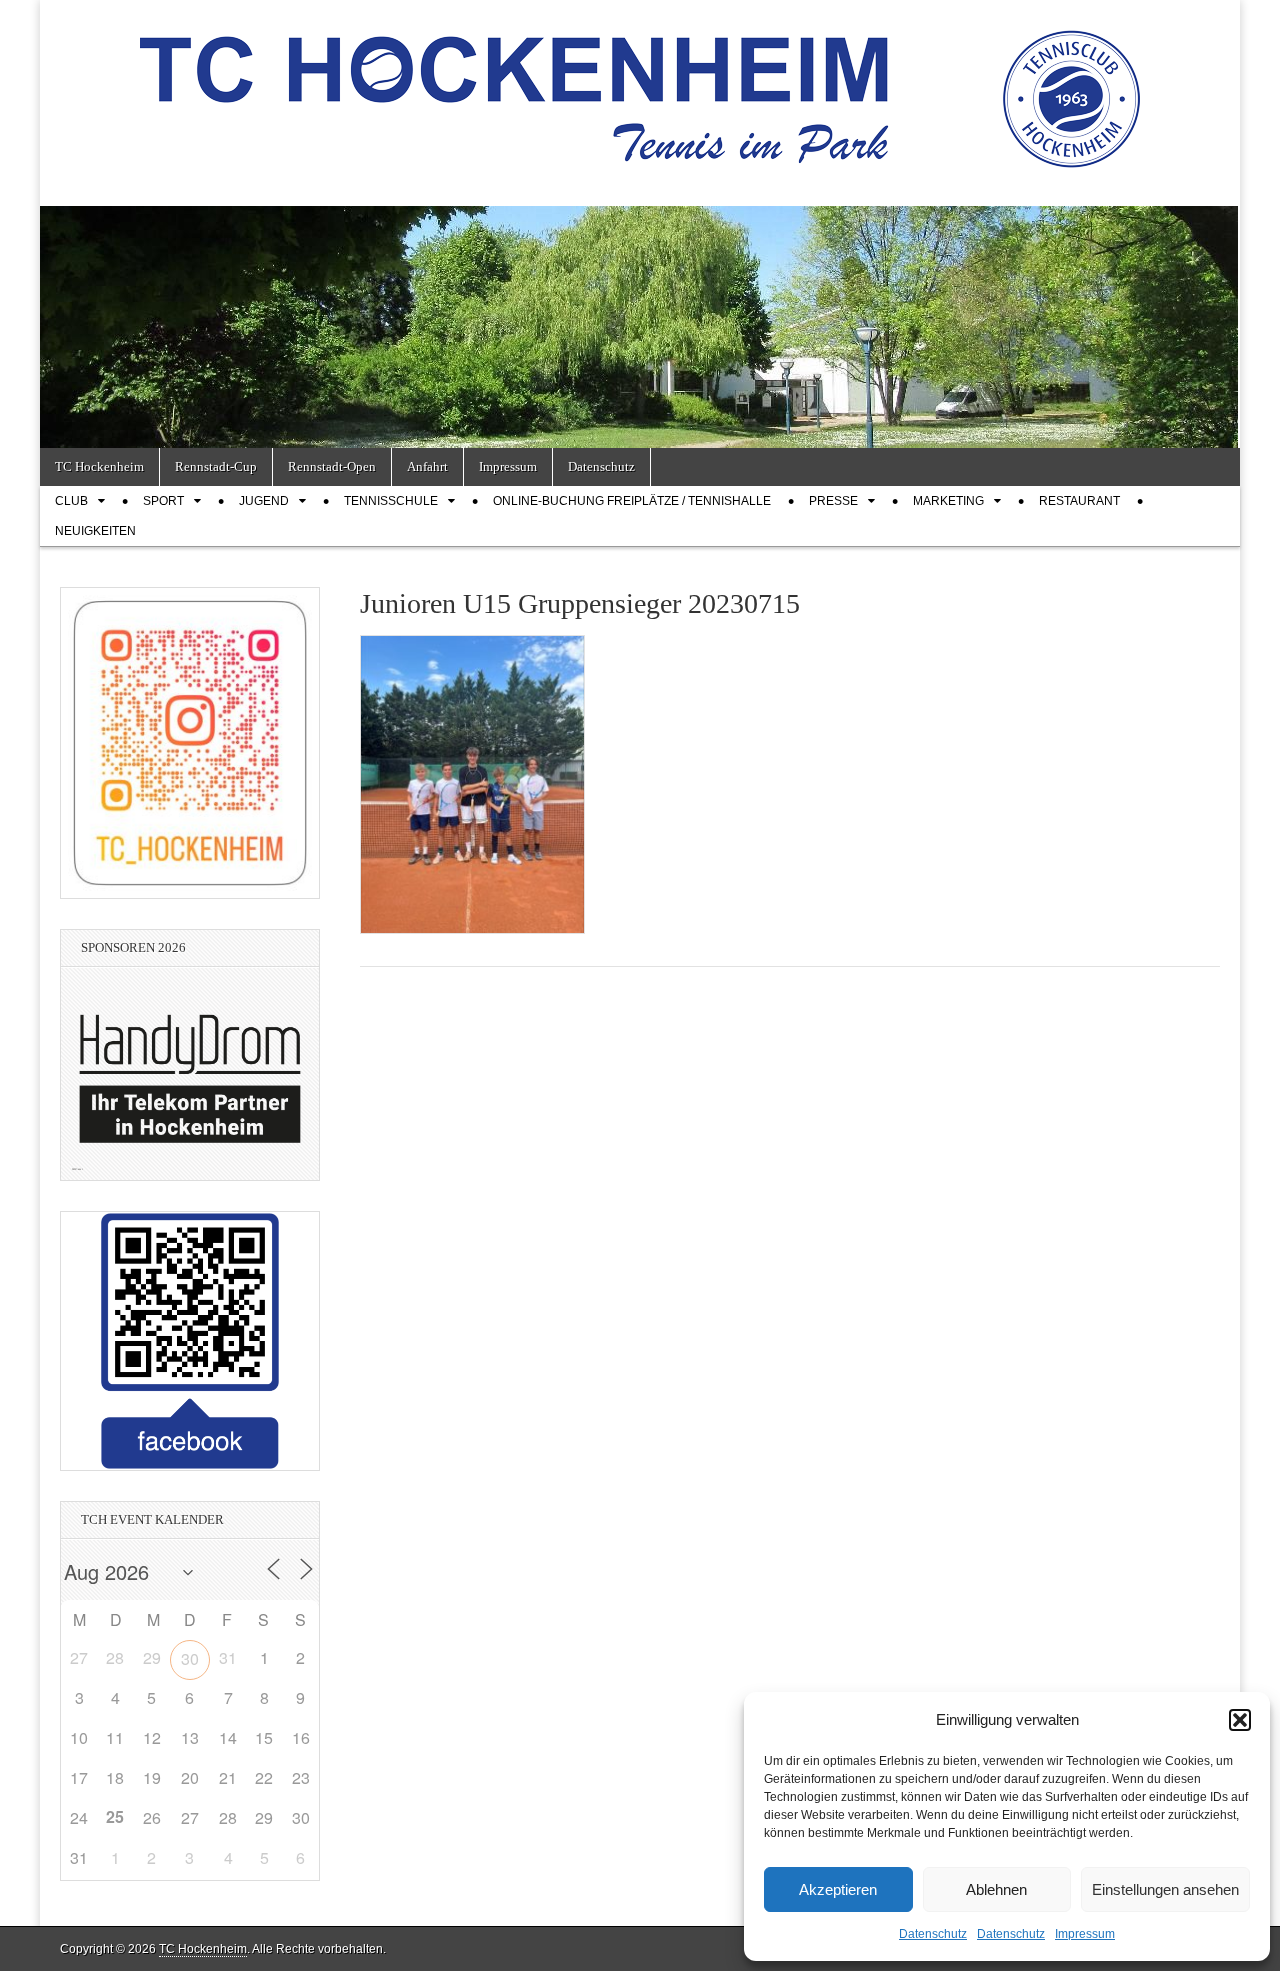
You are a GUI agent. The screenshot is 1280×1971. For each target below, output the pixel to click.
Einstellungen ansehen (1165, 1889)
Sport (163, 501)
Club (71, 501)
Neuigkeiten (95, 531)
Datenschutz (933, 1934)
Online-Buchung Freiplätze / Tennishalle (632, 501)
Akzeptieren (838, 1889)
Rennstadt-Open (332, 466)
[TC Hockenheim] (640, 88)
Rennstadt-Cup (216, 466)
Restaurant (1079, 501)
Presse (833, 501)
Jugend (264, 501)
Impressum (1085, 1934)
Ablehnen (996, 1889)
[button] (1240, 1720)
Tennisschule (391, 501)
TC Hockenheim (99, 466)
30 (190, 1658)
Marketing (948, 501)
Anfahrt (427, 466)
